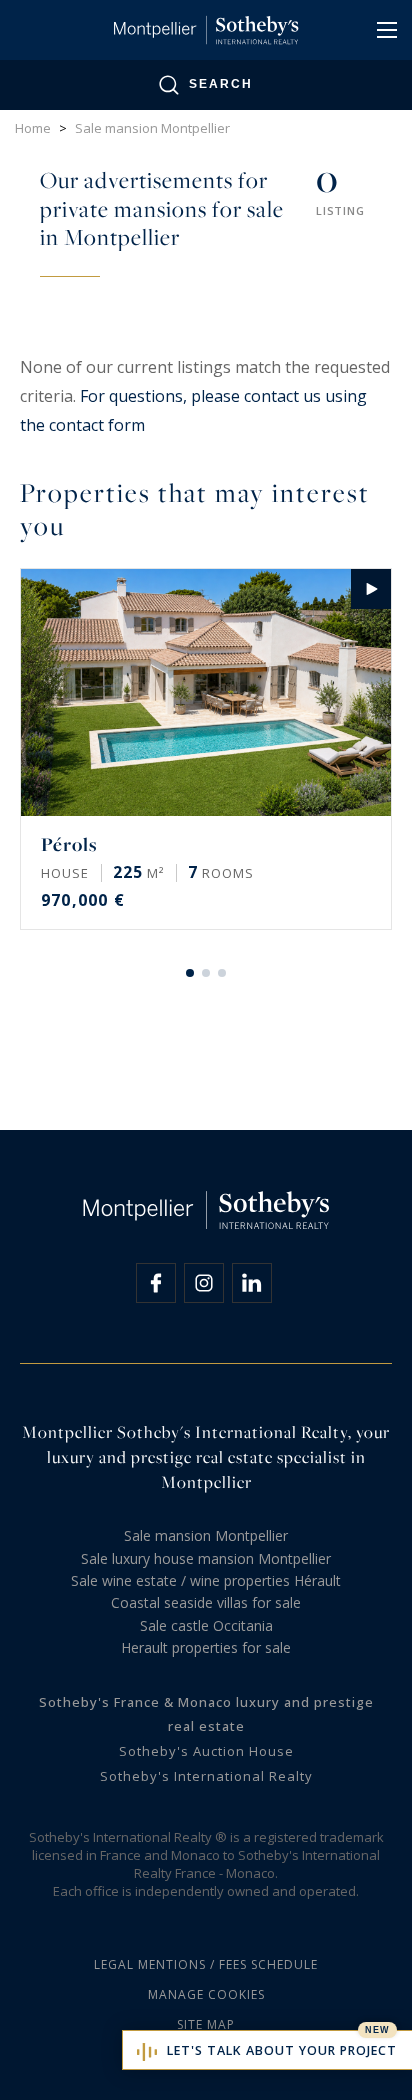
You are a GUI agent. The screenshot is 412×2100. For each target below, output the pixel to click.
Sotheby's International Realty (206, 1776)
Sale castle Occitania (206, 1625)
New (377, 2030)
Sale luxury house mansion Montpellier (206, 1558)
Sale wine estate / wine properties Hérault (206, 1580)
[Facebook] (156, 1283)
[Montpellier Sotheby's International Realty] (206, 30)
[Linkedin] (252, 1283)
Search (221, 84)
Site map (206, 2024)
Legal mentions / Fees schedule (206, 1964)
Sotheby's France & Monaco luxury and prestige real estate (206, 1714)
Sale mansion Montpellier (206, 1535)
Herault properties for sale (206, 1647)
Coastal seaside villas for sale (206, 1602)
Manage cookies (206, 1994)
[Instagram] (204, 1283)
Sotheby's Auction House (206, 1751)
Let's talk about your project (282, 2050)
